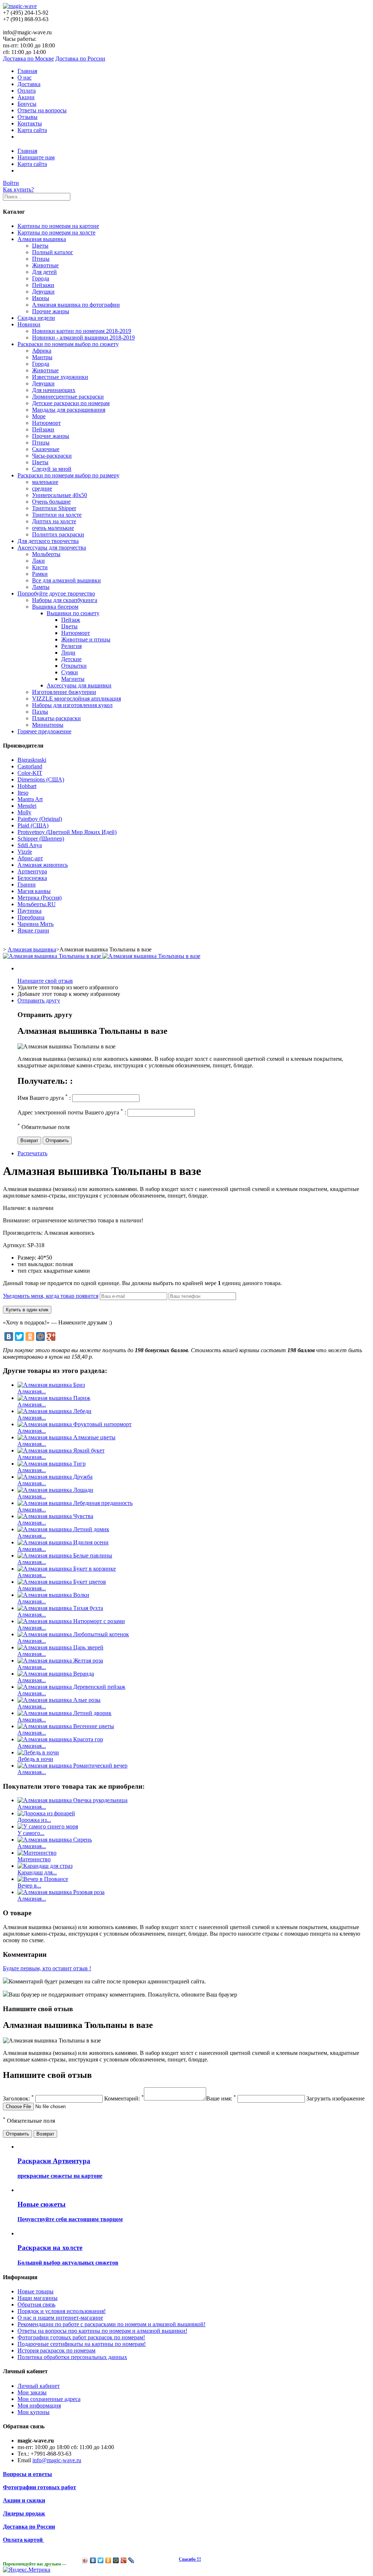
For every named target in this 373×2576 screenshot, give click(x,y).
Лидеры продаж (24, 2513)
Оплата (27, 91)
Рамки (40, 574)
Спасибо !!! (190, 2559)
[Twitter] (19, 1337)
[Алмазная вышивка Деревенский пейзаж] (71, 1687)
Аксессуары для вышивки (79, 685)
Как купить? (18, 189)
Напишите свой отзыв (45, 981)
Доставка (29, 84)
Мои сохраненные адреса (49, 2399)
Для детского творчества (48, 541)
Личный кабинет (39, 2386)
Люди (68, 653)
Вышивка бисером (55, 607)
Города (41, 278)
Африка (42, 351)
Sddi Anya (30, 845)
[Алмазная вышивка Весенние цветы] (66, 1726)
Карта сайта (32, 130)
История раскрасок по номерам (56, 2350)
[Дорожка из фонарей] (46, 1813)
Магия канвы (34, 891)
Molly (24, 812)
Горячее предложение (44, 731)
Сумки (70, 672)
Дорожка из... (34, 1820)
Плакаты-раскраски (56, 718)
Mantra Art (30, 799)
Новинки (29, 324)
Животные (45, 265)
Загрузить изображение (335, 2098)
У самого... (31, 1833)
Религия (71, 646)
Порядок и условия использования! (62, 2311)
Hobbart (27, 786)
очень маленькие (53, 528)
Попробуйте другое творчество (56, 593)
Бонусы (27, 104)
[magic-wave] (20, 6)
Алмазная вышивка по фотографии (76, 305)
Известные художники (60, 377)
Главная (27, 71)
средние (42, 488)
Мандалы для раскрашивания (69, 410)
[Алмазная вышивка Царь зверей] (60, 1647)
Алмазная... (32, 1391)
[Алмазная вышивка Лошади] (55, 1490)
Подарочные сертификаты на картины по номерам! (82, 2344)
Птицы (41, 259)
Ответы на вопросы (42, 110)
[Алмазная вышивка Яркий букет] (61, 1450)
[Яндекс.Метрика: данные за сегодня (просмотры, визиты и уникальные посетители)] (27, 2570)
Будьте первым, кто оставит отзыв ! (47, 1968)
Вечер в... (29, 1886)
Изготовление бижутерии (64, 692)
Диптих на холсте (54, 521)
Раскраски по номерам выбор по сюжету (68, 344)
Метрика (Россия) (40, 898)
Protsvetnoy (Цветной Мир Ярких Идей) (67, 832)
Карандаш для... (37, 1872)
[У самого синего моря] (48, 1826)
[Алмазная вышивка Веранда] (56, 1674)
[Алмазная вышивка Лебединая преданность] (75, 1503)
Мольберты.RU (37, 904)
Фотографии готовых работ (40, 2487)
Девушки (43, 292)
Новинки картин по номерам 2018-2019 (82, 331)
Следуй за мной (52, 469)
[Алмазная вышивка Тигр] (52, 1464)
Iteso (23, 793)
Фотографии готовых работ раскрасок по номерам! (81, 2337)
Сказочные (46, 449)
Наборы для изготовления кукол (72, 705)
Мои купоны (34, 2412)
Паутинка (30, 911)
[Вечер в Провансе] (43, 1879)
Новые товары (36, 2291)
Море (39, 416)
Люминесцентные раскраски (68, 397)
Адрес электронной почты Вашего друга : (72, 1112)
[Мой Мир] (40, 1337)
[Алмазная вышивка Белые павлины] (65, 1555)
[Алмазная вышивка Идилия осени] (63, 1542)
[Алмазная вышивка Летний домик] (63, 1529)
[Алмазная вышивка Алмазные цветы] (66, 1437)
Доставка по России (80, 59)
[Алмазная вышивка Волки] (53, 1595)
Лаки (38, 561)
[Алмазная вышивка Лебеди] (54, 1411)
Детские (71, 659)
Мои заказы (32, 2392)
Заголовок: (18, 2098)
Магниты (73, 679)
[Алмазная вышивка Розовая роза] (61, 1892)
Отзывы (28, 117)
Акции (26, 97)
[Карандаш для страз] (45, 1866)
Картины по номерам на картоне (58, 226)
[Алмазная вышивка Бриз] (51, 1385)
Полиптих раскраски (58, 534)
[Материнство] (37, 1853)
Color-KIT (30, 773)
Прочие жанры (51, 311)
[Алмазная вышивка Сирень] (55, 1840)
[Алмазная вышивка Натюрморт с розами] (71, 1621)
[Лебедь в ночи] (38, 1752)
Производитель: (23, 1233)
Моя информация (39, 2406)
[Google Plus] (51, 1337)
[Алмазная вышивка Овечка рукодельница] (72, 1800)
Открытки (74, 666)
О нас (25, 77)
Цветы (40, 246)
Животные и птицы (86, 639)
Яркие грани (33, 930)
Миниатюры (48, 725)
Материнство (34, 1859)
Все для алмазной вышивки (66, 580)
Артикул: (15, 1245)
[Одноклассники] (30, 1337)
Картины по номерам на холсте (56, 232)
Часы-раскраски (52, 456)
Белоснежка (32, 878)
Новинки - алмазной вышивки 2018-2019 (83, 337)
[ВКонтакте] (9, 1337)
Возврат (29, 1140)
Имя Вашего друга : (44, 1098)
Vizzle (25, 852)
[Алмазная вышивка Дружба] (55, 1477)
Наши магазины (38, 2298)
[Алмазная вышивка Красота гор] (60, 1739)
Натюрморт (46, 423)
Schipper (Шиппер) (41, 839)
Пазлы (40, 712)
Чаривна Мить (36, 924)
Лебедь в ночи (35, 1759)
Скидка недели (36, 318)
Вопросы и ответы (28, 2474)
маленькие (45, 482)
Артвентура (32, 871)
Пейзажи (43, 285)
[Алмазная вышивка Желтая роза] (60, 1661)
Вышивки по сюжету (73, 613)
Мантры (42, 357)
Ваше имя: (221, 2098)
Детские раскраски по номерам (71, 403)
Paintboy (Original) (40, 819)
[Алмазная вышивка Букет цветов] (62, 1582)
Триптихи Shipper (54, 508)
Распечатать (32, 1153)
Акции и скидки (24, 2500)
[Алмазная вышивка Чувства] (55, 1516)
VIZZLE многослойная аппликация (76, 699)
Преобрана (31, 917)
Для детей (44, 272)
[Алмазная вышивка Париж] (54, 1398)
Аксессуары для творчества (52, 548)
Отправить (57, 1140)
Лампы (41, 587)
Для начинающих (54, 390)
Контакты (30, 123)
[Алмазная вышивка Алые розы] (59, 1700)
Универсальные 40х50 (60, 495)
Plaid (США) (33, 825)
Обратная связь (36, 2305)
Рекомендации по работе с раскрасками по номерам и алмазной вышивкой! (111, 2324)
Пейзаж (71, 620)
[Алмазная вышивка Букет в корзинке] (67, 1569)
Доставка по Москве (28, 59)
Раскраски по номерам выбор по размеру (68, 475)
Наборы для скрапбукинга (65, 600)
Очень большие (51, 502)
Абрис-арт (30, 858)
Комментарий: (124, 2098)
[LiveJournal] (131, 2560)
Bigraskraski (32, 760)
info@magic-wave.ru (57, 2460)
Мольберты (46, 554)
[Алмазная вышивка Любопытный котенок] (73, 1634)
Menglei (27, 806)
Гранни (27, 884)
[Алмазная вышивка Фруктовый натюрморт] (74, 1424)
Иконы (41, 298)
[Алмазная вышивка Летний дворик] (64, 1713)
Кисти (40, 567)
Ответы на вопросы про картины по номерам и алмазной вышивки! (102, 2331)
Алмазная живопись (43, 865)
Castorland (30, 766)
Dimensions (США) (41, 779)
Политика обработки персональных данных (72, 2357)
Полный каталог (53, 252)
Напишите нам (36, 157)
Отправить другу (39, 1000)
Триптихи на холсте (57, 515)
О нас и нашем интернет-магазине (60, 2318)
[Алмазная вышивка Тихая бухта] (60, 1608)
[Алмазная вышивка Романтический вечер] (72, 1766)
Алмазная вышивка (42, 239)
